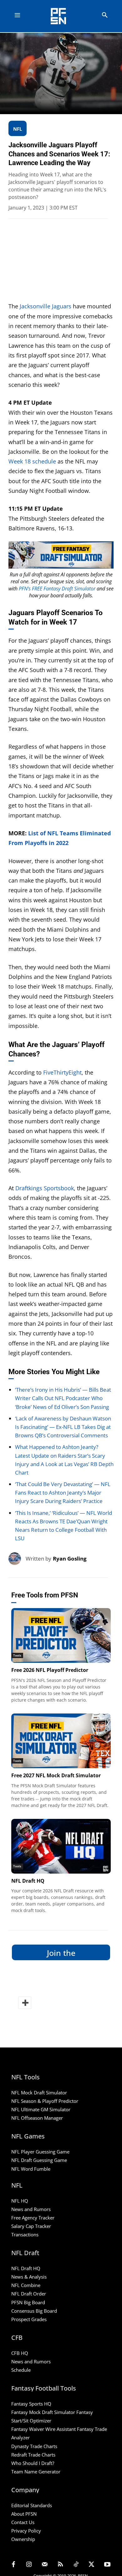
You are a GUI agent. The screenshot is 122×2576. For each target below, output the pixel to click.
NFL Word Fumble (31, 2169)
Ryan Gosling (70, 1559)
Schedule (21, 2370)
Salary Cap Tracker (31, 2226)
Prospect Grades (29, 2319)
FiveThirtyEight (62, 1072)
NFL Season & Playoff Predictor (45, 2101)
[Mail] (45, 2565)
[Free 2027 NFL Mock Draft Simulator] (61, 1741)
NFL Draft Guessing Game (39, 2160)
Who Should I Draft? (33, 2463)
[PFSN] (63, 16)
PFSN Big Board (28, 2302)
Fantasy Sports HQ (31, 2404)
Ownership (23, 2539)
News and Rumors (31, 2209)
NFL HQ (20, 2201)
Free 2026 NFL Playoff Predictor (50, 1670)
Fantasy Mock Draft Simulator (43, 2412)
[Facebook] (13, 2565)
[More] (25, 2003)
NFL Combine (26, 2285)
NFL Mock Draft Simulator (39, 2093)
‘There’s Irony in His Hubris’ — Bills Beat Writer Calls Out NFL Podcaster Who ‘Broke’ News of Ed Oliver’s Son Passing (63, 1398)
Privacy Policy (26, 2531)
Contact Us (23, 2523)
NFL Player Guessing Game (40, 2152)
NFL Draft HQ (28, 1881)
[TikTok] (76, 2565)
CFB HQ (20, 2353)
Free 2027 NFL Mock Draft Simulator (56, 1775)
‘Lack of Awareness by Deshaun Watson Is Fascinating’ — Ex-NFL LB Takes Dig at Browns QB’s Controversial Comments (63, 1427)
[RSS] (60, 2565)
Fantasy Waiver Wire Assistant (43, 2429)
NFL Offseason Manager (37, 2118)
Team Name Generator (36, 2472)
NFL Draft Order (29, 2294)
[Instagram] (29, 2565)
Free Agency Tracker (33, 2218)
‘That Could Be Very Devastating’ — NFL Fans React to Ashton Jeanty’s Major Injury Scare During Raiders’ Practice (63, 1493)
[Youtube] (107, 2565)
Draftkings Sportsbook (45, 1188)
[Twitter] (92, 2565)
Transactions (25, 2235)
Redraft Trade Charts (33, 2455)
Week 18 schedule (32, 461)
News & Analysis (29, 2277)
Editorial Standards (32, 2505)
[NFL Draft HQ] (61, 1846)
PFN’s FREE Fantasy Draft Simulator (57, 589)
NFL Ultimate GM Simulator (41, 2110)
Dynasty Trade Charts (34, 2446)
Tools (17, 1655)
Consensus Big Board (34, 2311)
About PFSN (24, 2514)
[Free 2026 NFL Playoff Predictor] (61, 1635)
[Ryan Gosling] (17, 1559)
